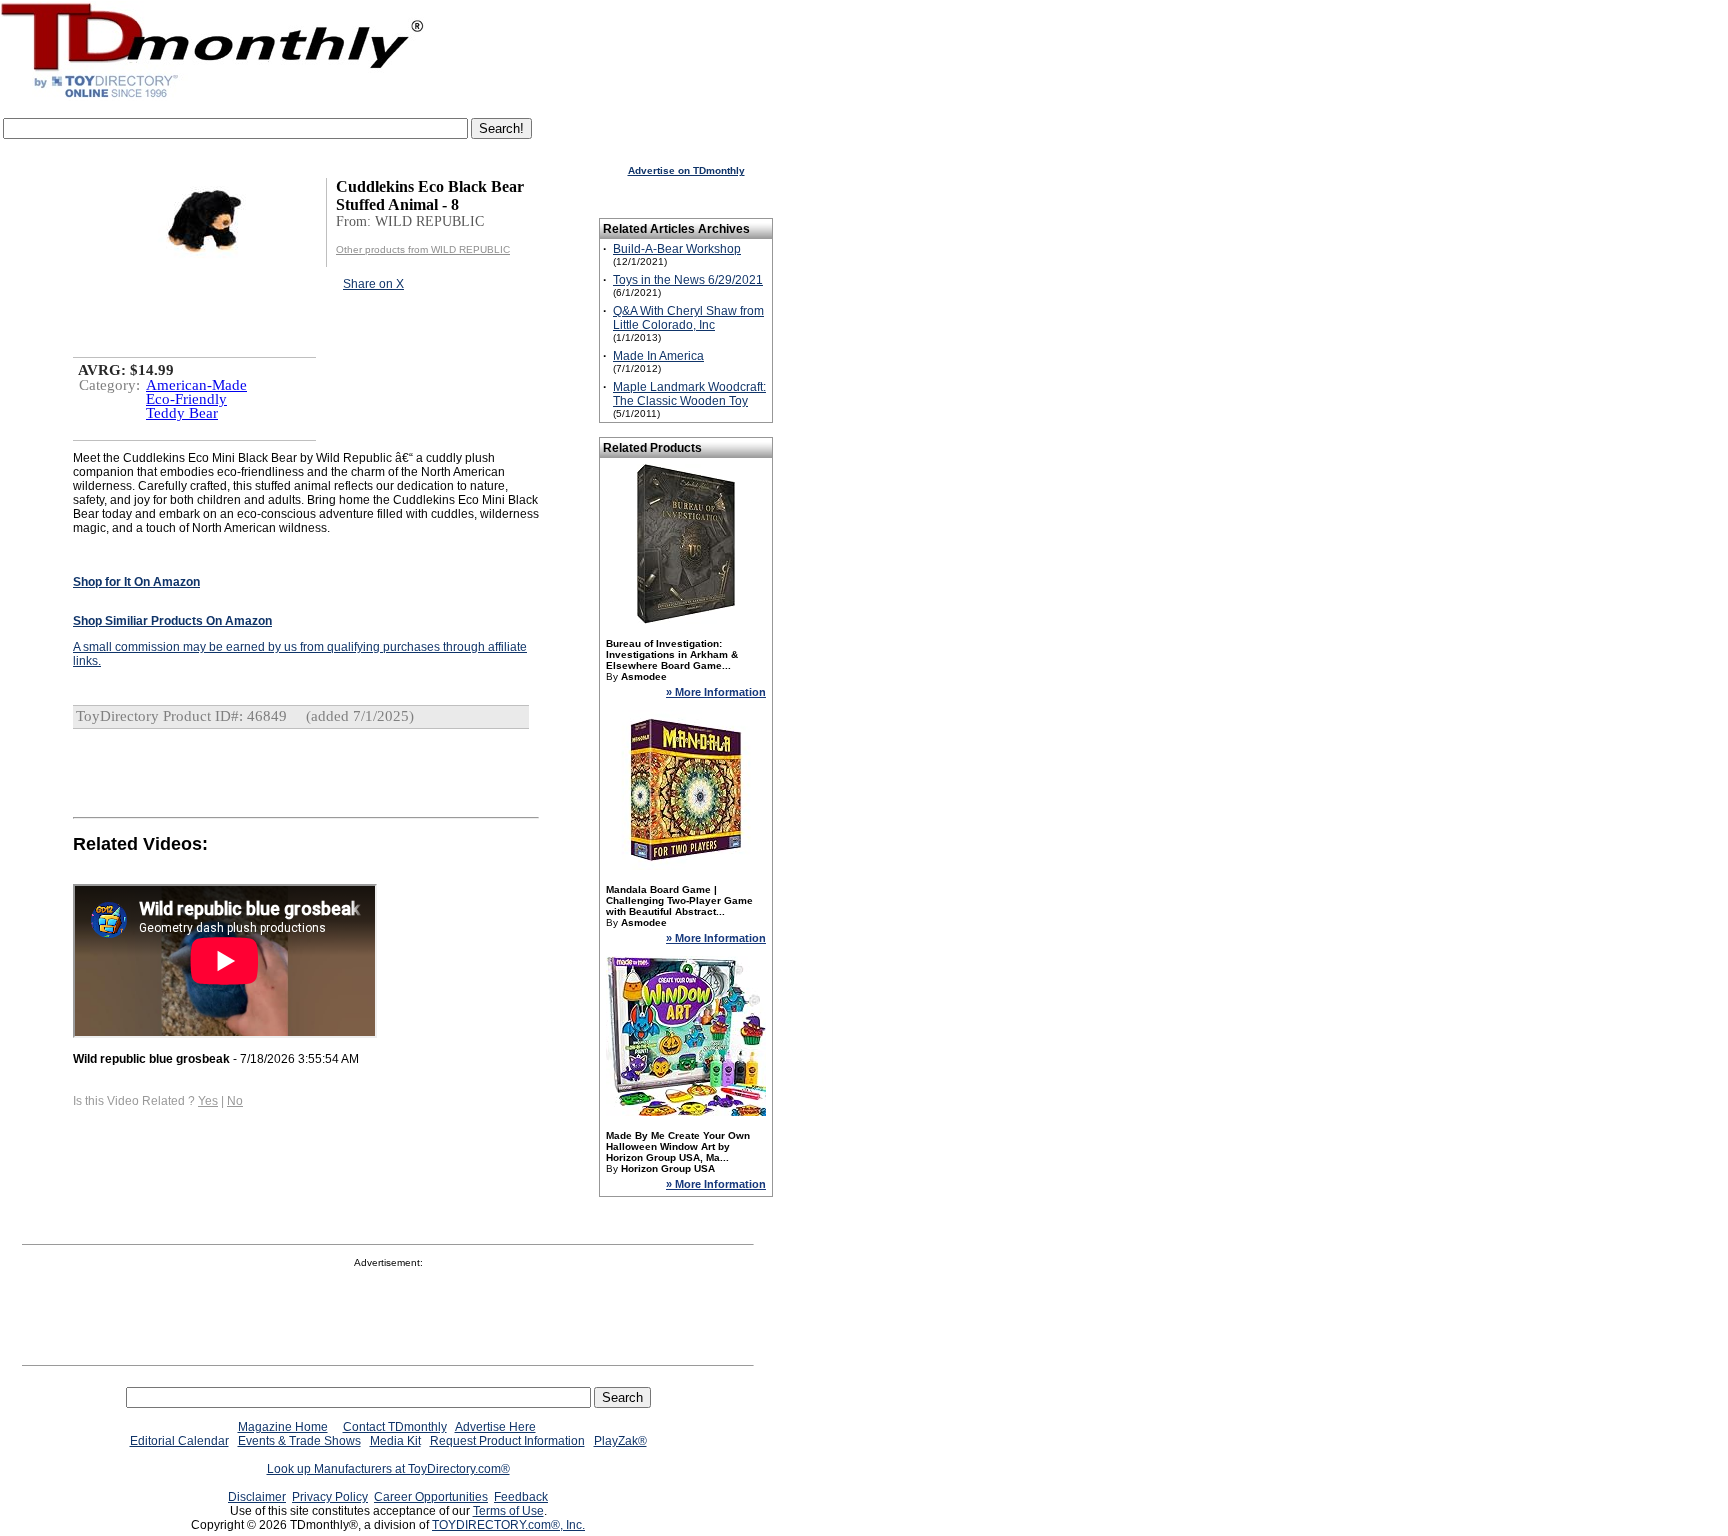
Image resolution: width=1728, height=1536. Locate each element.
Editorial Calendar (179, 1441)
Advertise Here (495, 1427)
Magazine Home (283, 1427)
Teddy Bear (182, 413)
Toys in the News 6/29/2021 (688, 280)
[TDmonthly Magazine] (212, 97)
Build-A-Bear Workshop (677, 249)
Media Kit (395, 1441)
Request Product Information (507, 1441)
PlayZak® (620, 1441)
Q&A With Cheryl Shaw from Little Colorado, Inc (688, 318)
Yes (208, 1101)
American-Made (196, 385)
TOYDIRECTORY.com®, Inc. (508, 1525)
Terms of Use (508, 1511)
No (235, 1101)
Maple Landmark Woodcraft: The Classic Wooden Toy (689, 394)
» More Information (716, 692)
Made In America (658, 356)
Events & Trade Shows (299, 1441)
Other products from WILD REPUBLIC (423, 249)
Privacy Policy (330, 1497)
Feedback (521, 1497)
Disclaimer (257, 1497)
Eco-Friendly (186, 399)
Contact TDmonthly (395, 1427)
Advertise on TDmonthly (686, 170)
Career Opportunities (431, 1497)
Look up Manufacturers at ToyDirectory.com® (388, 1469)
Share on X (373, 284)
